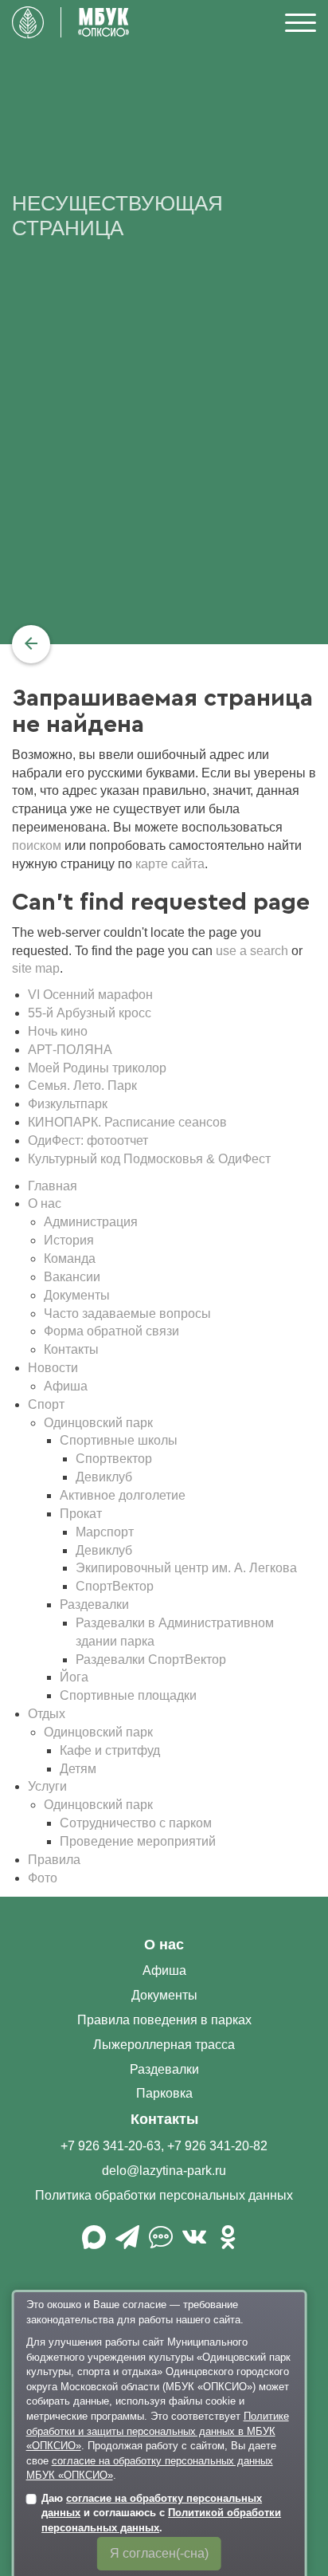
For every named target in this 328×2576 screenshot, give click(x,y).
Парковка (164, 2093)
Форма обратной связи (111, 1331)
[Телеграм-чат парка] (161, 2243)
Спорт (46, 1404)
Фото (43, 1878)
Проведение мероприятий (138, 1841)
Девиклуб (104, 1477)
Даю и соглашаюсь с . (161, 2513)
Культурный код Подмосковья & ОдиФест (149, 1159)
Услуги (47, 1786)
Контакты (71, 1349)
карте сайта (170, 864)
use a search (252, 951)
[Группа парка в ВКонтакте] (194, 2243)
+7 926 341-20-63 (111, 2146)
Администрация (91, 1222)
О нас (45, 1203)
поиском (37, 846)
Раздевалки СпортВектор (151, 1660)
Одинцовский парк (98, 1423)
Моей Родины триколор (97, 1068)
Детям (78, 1769)
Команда (70, 1259)
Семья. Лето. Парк (82, 1085)
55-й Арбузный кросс (90, 1013)
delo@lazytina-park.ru (164, 2171)
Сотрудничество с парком (136, 1823)
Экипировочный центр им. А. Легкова (186, 1568)
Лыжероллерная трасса (164, 2045)
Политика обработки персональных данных (164, 2195)
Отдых (47, 1714)
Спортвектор (114, 1459)
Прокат (81, 1514)
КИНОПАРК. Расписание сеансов (127, 1122)
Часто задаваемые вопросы (127, 1314)
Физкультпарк (68, 1104)
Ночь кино (58, 1031)
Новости (53, 1368)
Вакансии (72, 1277)
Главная (53, 1186)
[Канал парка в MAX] (94, 2243)
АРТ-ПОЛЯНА (70, 1050)
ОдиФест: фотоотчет (88, 1141)
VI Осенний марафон (90, 995)
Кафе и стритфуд (110, 1750)
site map (36, 968)
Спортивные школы (119, 1440)
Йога (74, 1677)
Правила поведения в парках (164, 2020)
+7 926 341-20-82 (217, 2146)
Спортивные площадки (128, 1695)
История (69, 1240)
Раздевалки (94, 1605)
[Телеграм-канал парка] (127, 2243)
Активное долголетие (123, 1495)
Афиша (66, 1386)
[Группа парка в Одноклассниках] (228, 2243)
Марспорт (105, 1532)
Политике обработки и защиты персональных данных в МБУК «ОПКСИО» (158, 2431)
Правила (54, 1860)
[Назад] (31, 644)
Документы (77, 1295)
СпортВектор (115, 1586)
